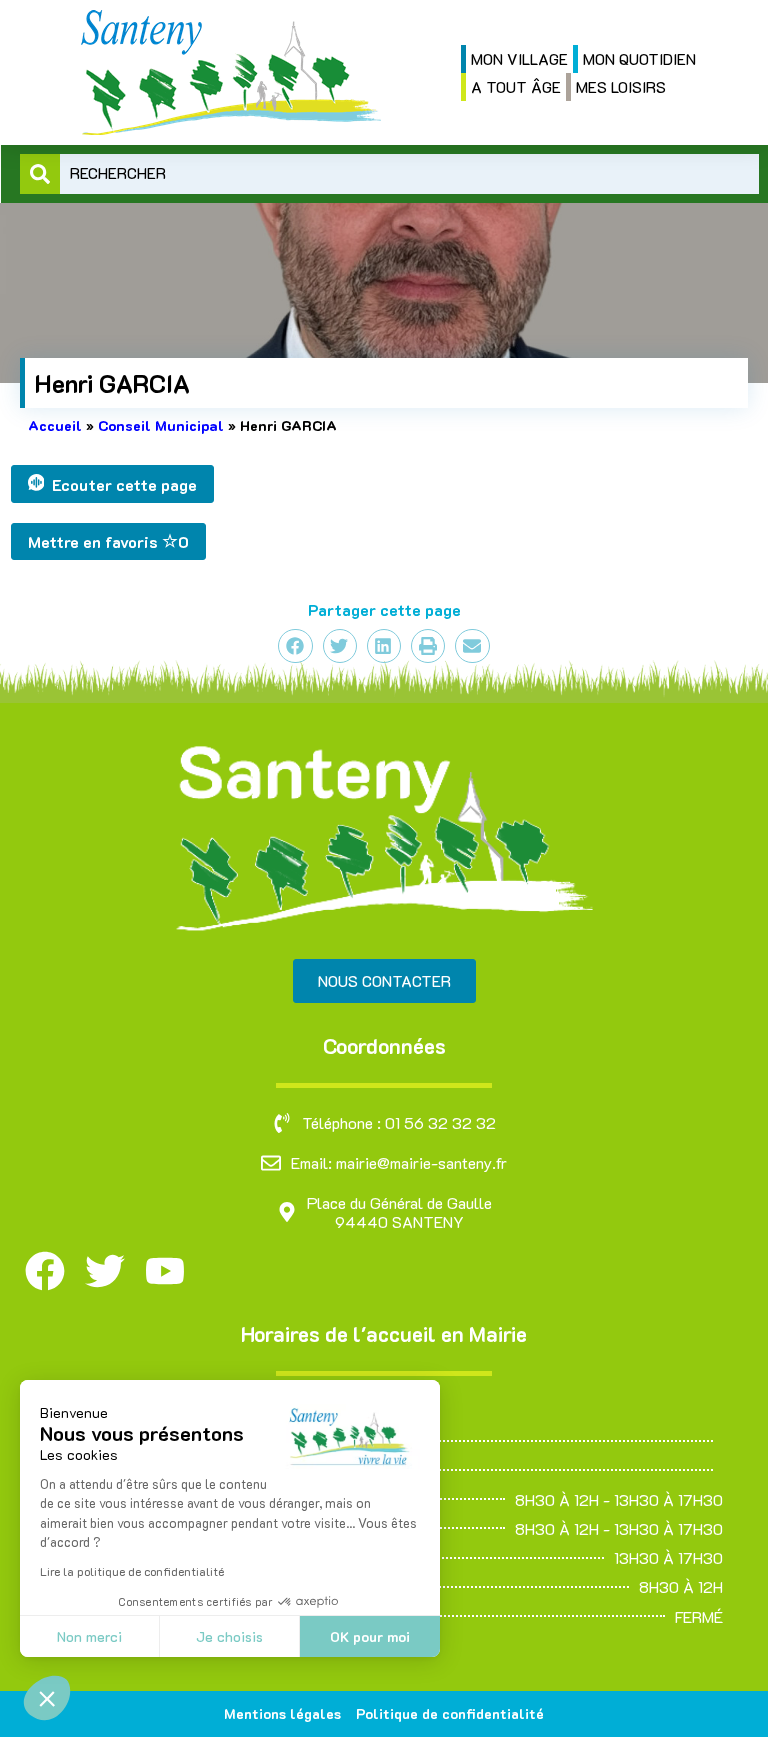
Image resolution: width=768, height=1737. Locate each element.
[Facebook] (45, 1271)
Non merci (89, 1636)
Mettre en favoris (108, 541)
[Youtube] (165, 1271)
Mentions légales (282, 1713)
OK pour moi (370, 1636)
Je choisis (229, 1636)
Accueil (55, 425)
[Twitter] (105, 1271)
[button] (47, 1698)
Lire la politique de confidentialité (132, 1571)
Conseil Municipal (161, 425)
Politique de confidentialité (450, 1713)
